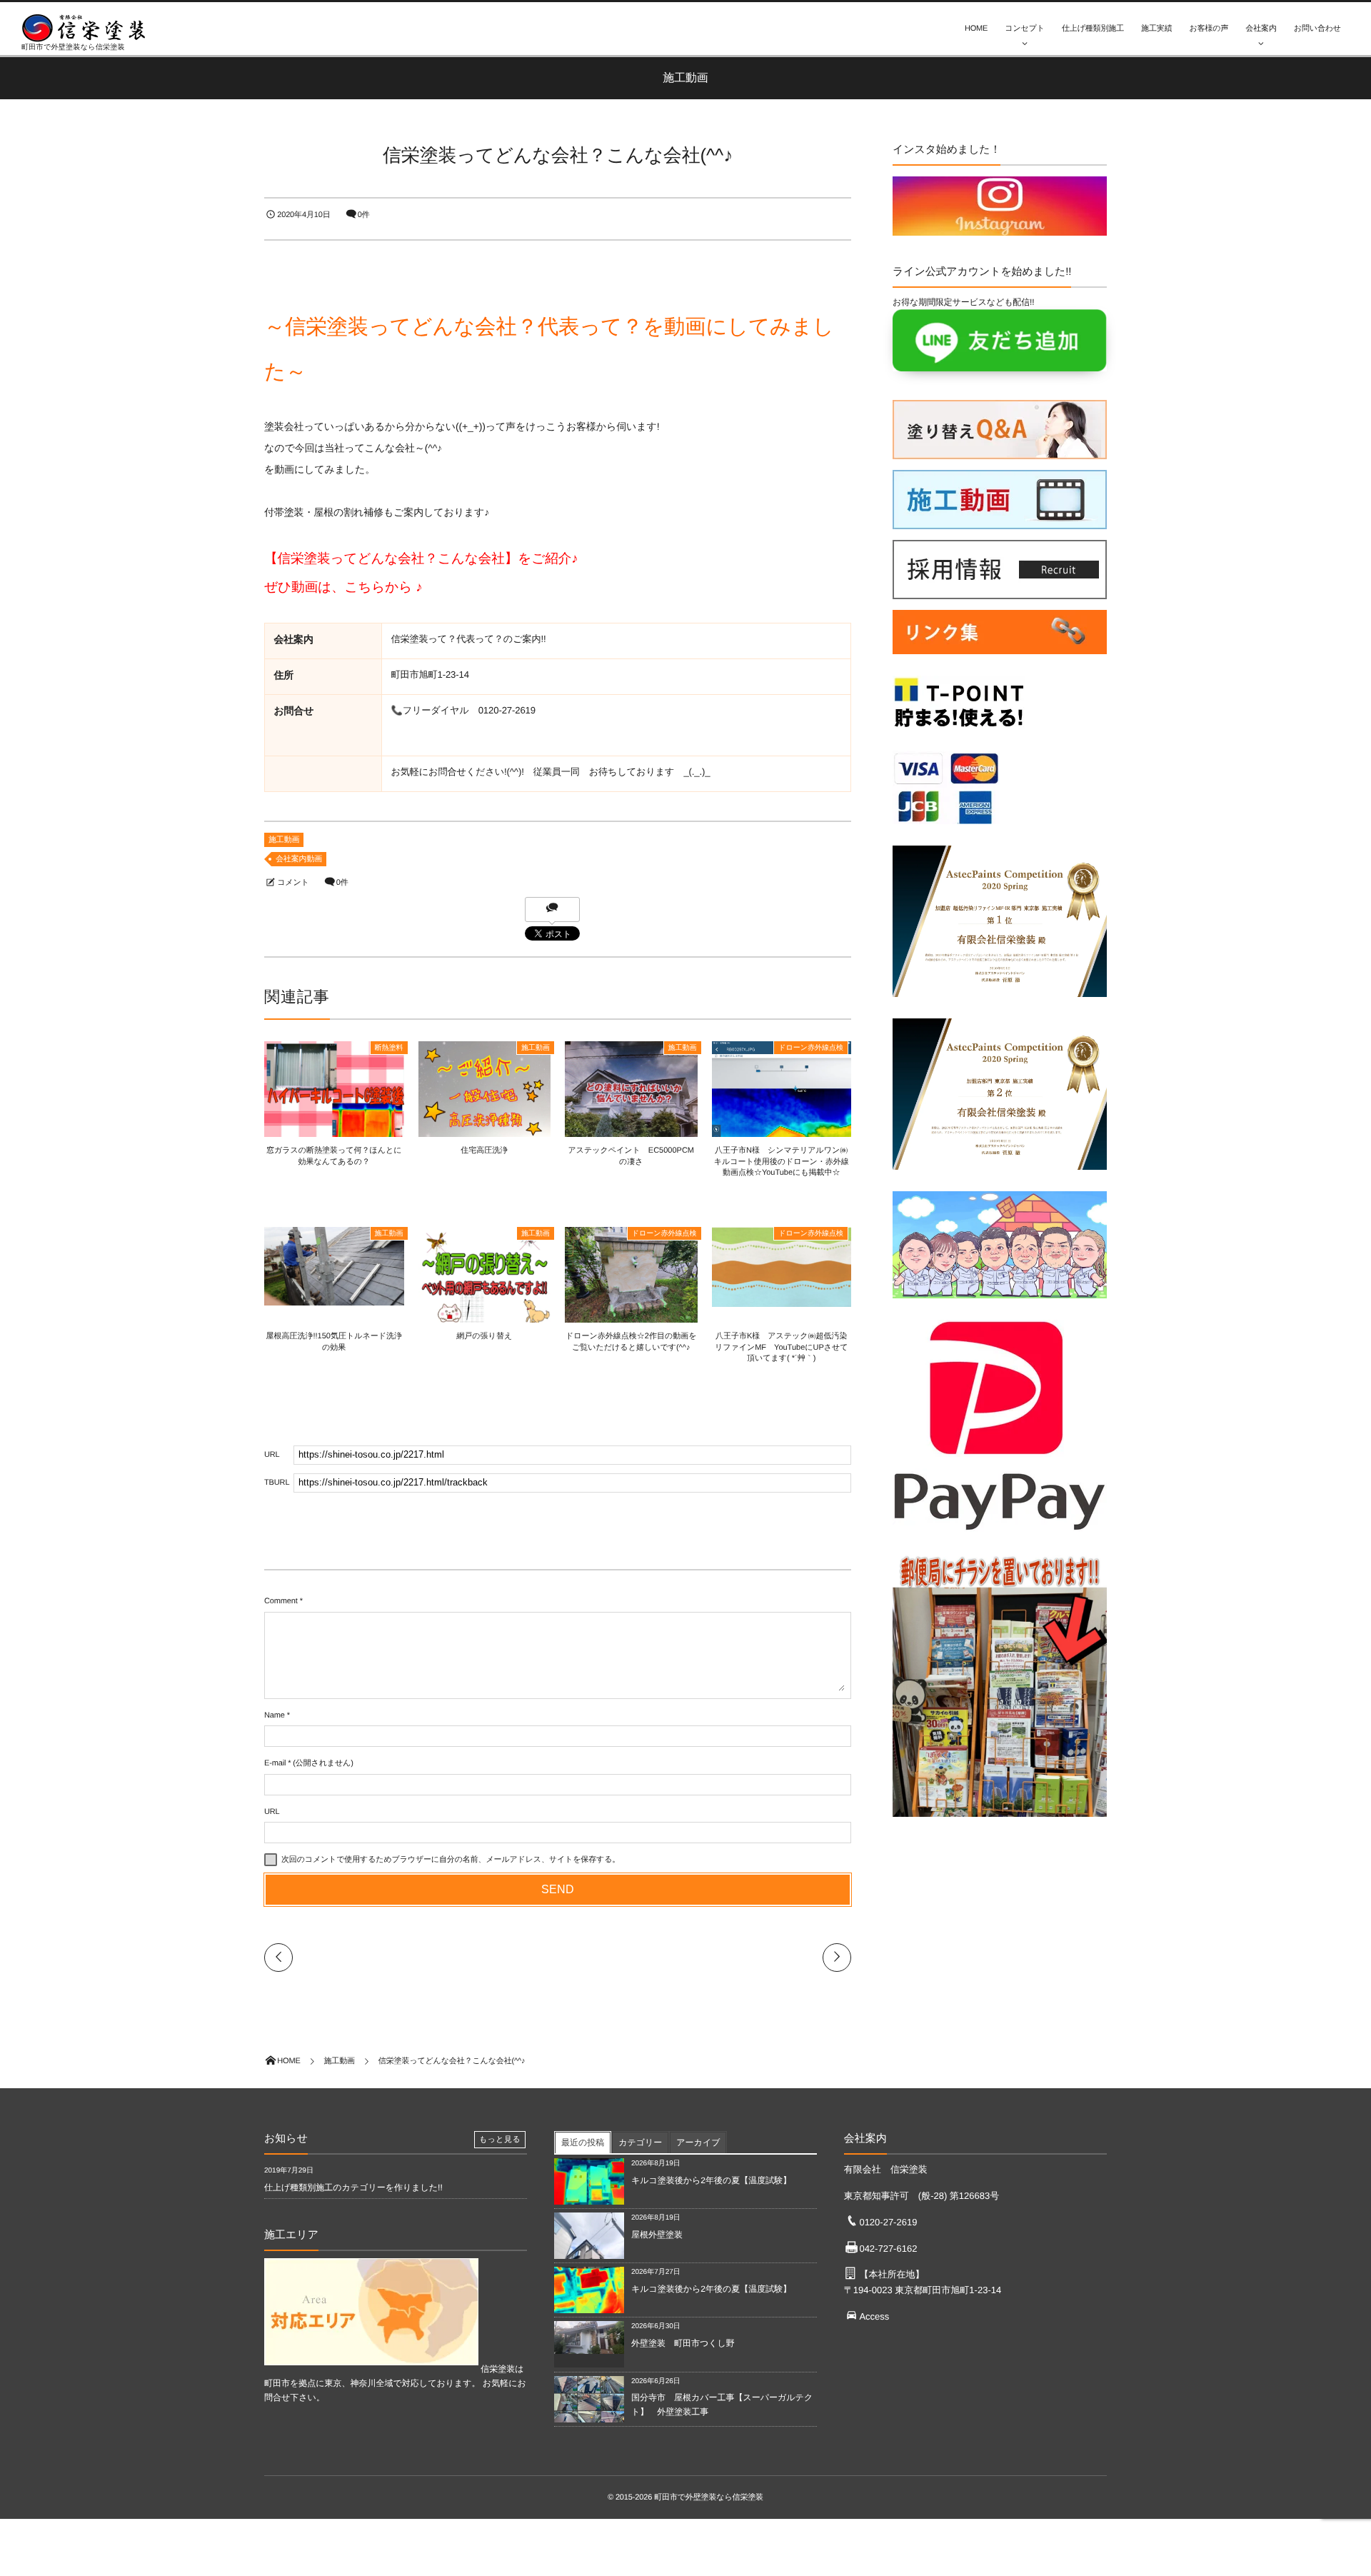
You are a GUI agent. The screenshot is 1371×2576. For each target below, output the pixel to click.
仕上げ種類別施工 (1093, 29)
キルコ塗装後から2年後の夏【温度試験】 (711, 2180)
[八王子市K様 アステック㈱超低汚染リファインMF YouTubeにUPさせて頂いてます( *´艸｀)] (782, 1300)
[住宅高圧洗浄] (485, 1133)
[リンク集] (1000, 658)
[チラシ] (1000, 1820)
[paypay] (1000, 1535)
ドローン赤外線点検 (811, 1048)
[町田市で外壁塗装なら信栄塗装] (89, 28)
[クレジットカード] (946, 828)
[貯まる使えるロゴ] (959, 733)
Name (275, 1715)
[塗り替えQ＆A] (1000, 452)
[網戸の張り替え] (485, 1320)
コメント (293, 883)
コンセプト (1025, 29)
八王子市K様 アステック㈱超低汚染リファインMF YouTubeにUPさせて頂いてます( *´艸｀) (782, 1347)
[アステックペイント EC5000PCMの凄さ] (631, 1135)
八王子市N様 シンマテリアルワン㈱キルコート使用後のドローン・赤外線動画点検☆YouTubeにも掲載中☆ (782, 1162)
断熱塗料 (389, 1048)
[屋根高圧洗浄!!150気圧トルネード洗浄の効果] (334, 1300)
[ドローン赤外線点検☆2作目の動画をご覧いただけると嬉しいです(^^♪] (631, 1320)
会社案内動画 (299, 859)
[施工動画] (1000, 522)
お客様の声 (1209, 29)
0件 (364, 215)
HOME (976, 29)
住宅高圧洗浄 (484, 1151)
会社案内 (1261, 29)
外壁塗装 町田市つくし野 (683, 2343)
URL (272, 1812)
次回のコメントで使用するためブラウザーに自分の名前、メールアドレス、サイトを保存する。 (451, 1860)
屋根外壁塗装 (661, 2235)
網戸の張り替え (484, 1336)
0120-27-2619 (888, 2222)
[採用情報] (1000, 592)
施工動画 (284, 840)
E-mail (275, 1763)
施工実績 (1156, 29)
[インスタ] (1000, 229)
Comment (281, 1601)
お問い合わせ (1317, 29)
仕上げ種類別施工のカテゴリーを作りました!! (353, 2187)
